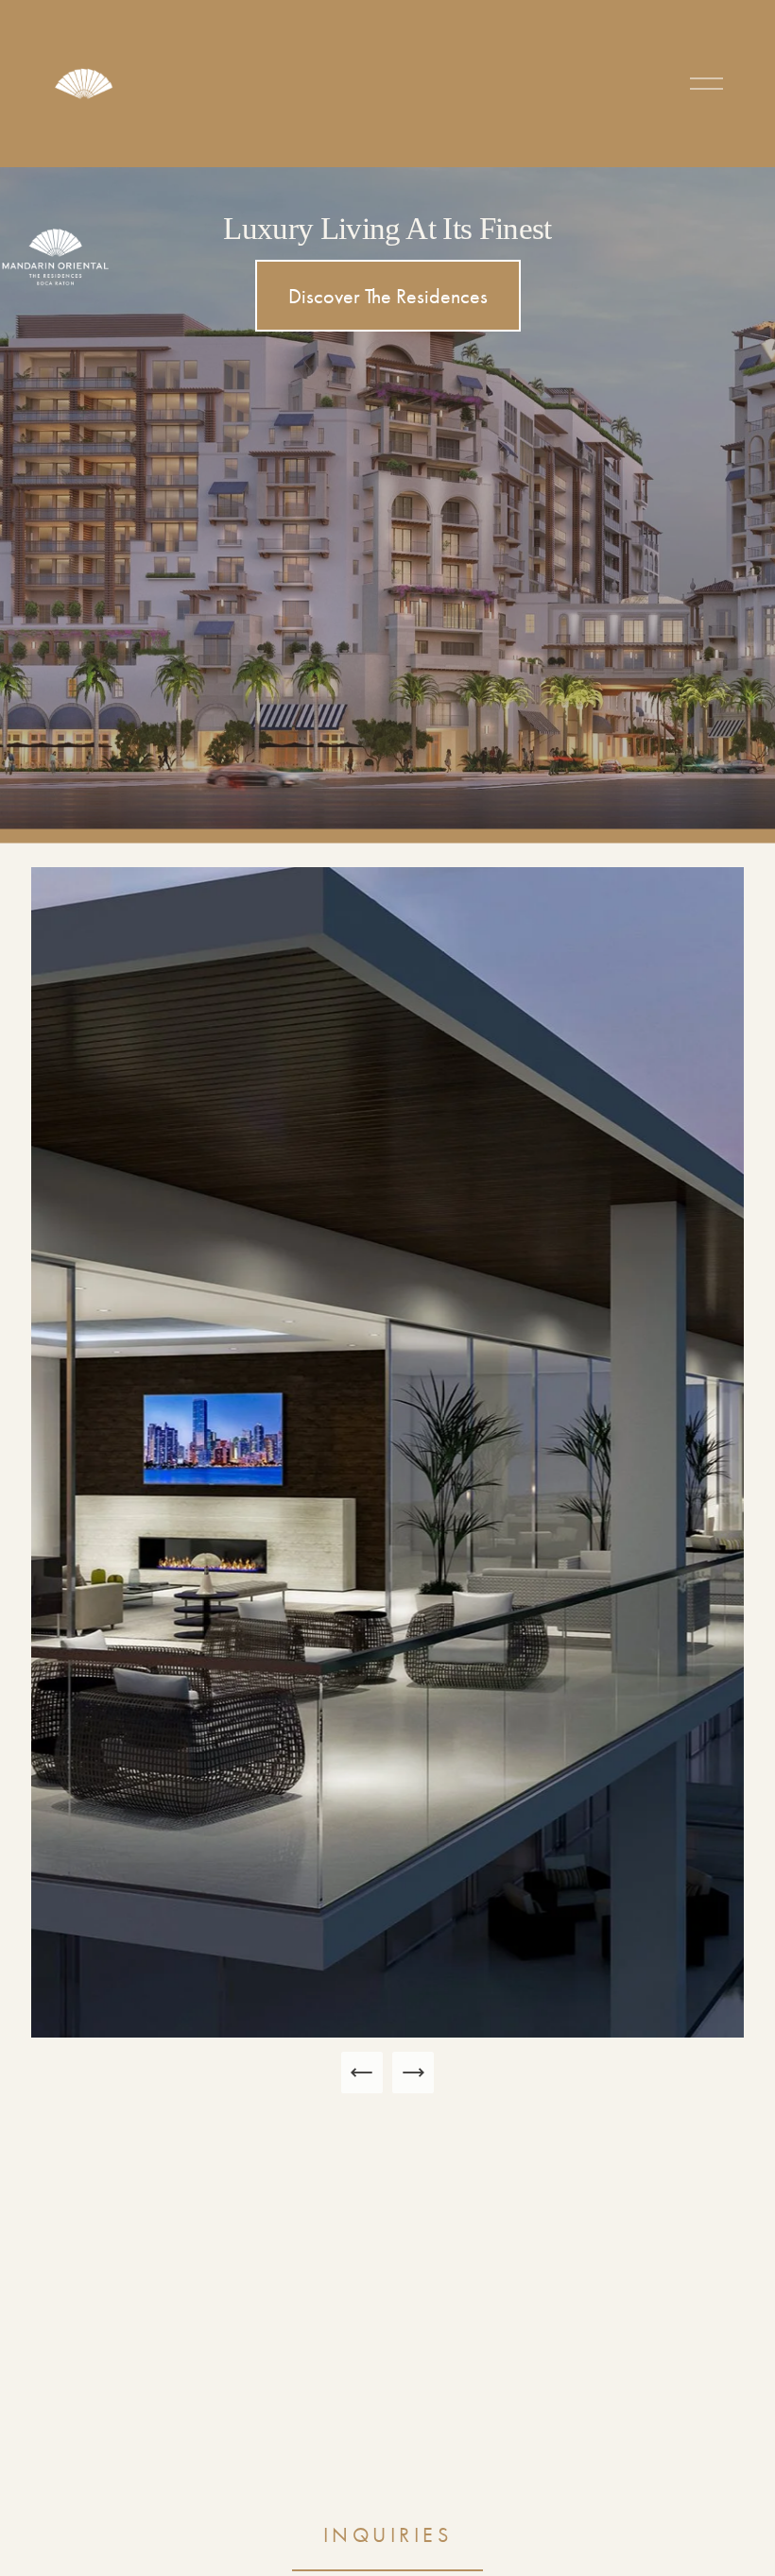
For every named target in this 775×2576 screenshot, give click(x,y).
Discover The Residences (388, 296)
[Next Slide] (413, 2073)
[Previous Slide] (362, 2073)
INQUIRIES (387, 2535)
